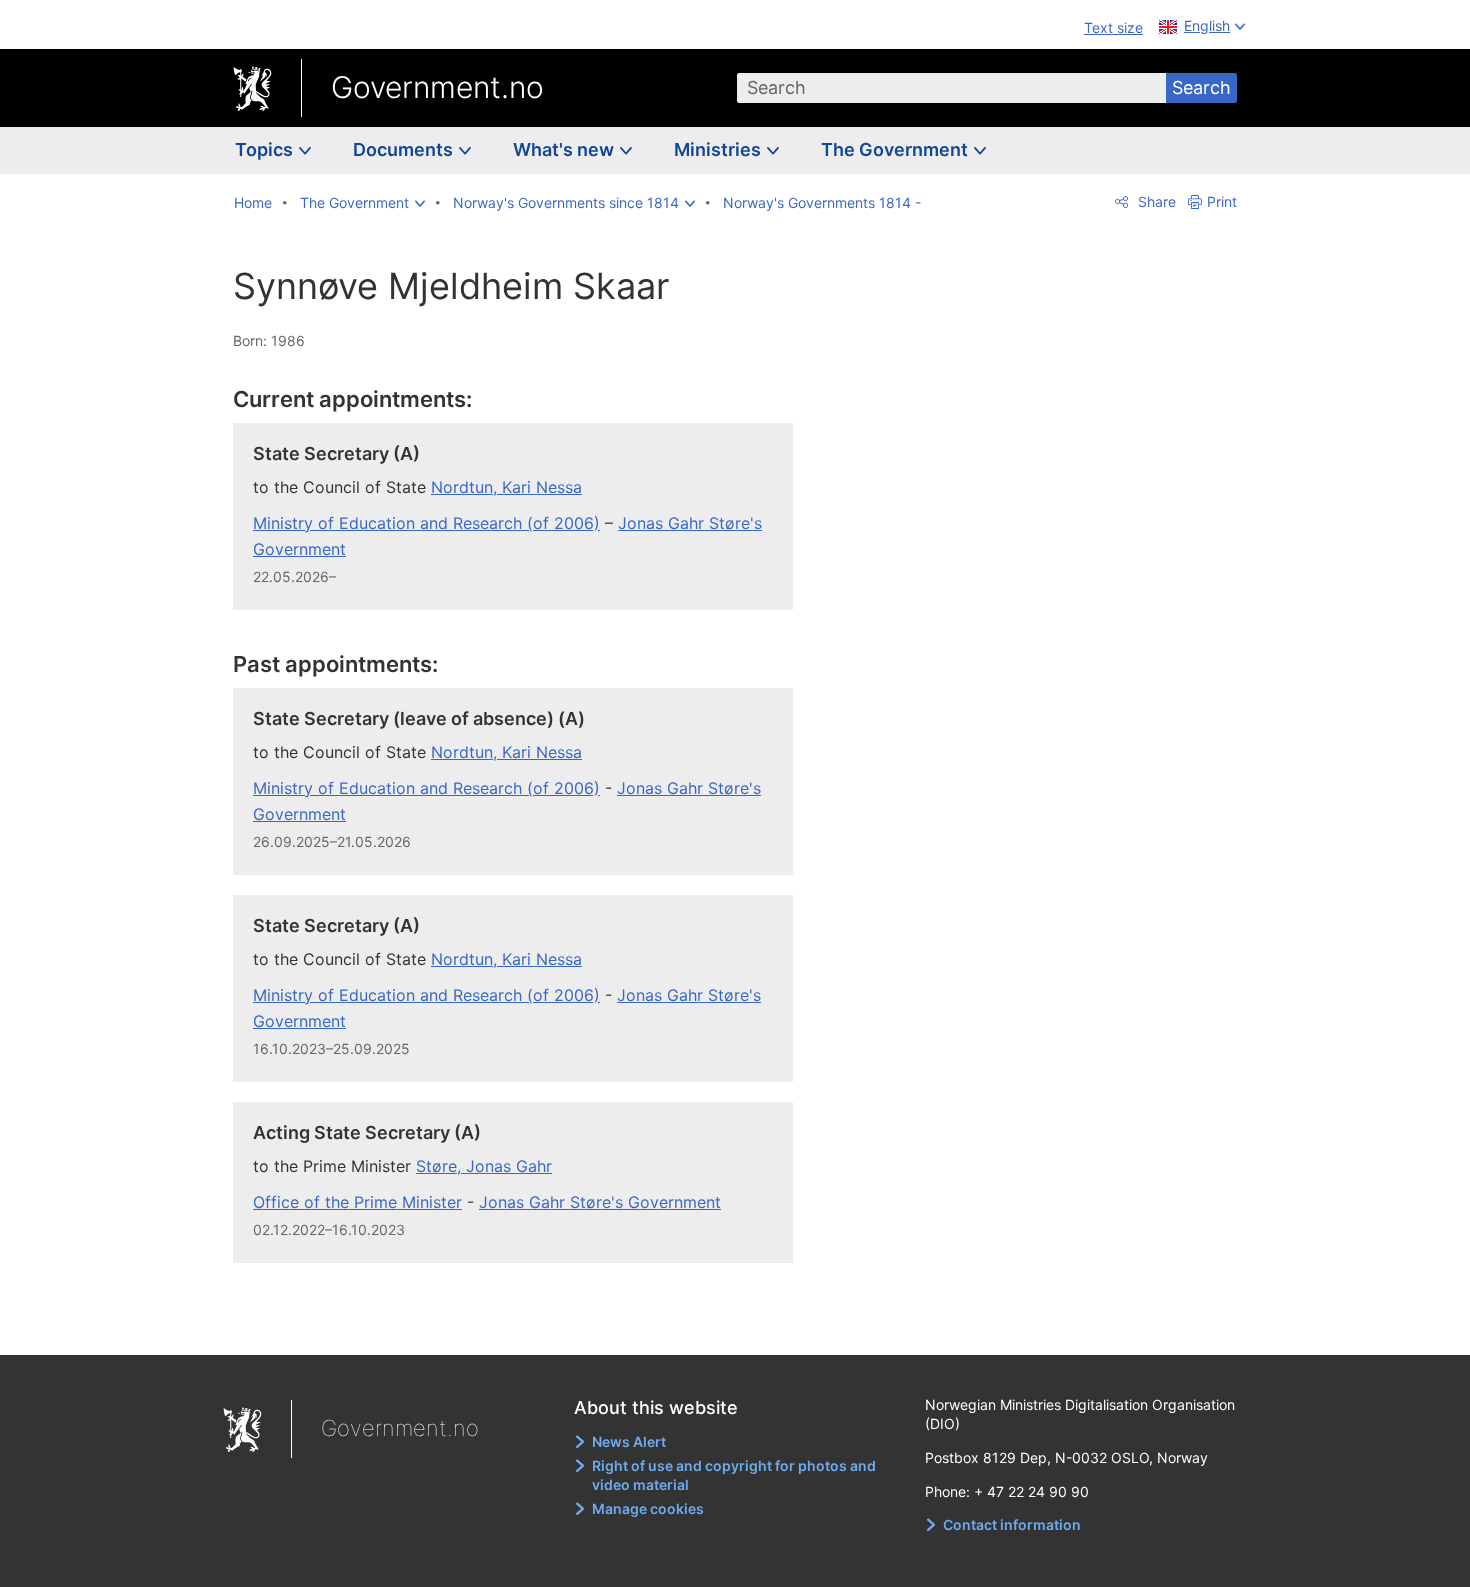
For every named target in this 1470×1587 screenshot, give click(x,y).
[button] (362, 203)
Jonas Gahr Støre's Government (600, 1202)
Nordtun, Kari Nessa (506, 487)
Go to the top (524, 1325)
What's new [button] (565, 149)
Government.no (437, 87)
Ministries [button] (719, 149)
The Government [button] (896, 149)
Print (1222, 201)
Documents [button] (405, 149)
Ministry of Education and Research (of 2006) (426, 523)
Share (1155, 201)
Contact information (1012, 1524)
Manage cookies (648, 1508)
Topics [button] (266, 149)
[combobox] (952, 88)
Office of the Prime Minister (357, 1202)
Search (1201, 87)
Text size (1113, 27)
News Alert (629, 1441)
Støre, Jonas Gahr (484, 1166)
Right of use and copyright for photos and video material (734, 1475)
